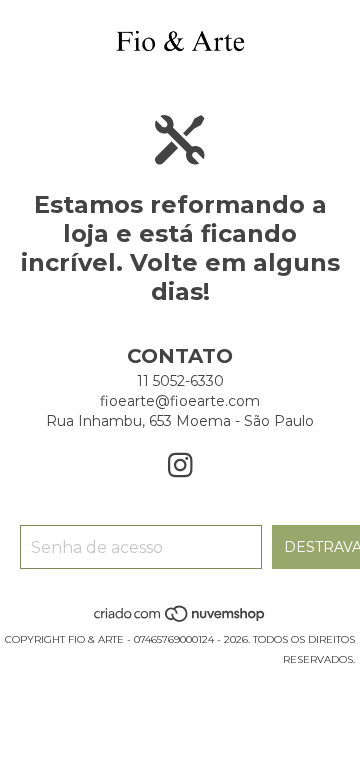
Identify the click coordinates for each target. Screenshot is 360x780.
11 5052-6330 (180, 381)
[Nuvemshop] (180, 619)
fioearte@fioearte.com (180, 401)
